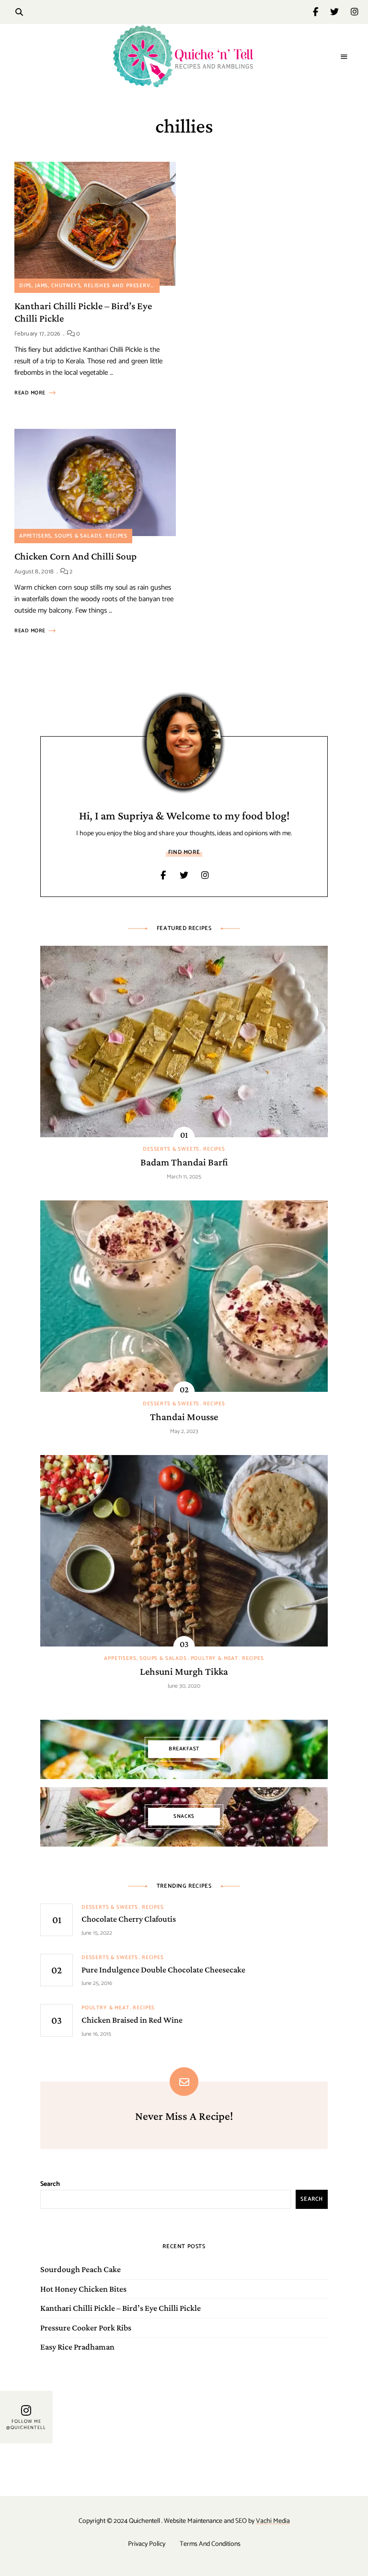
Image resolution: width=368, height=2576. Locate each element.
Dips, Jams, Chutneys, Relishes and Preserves (88, 286)
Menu (344, 57)
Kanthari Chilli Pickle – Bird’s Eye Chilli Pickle (121, 2308)
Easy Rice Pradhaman (77, 2347)
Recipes (116, 536)
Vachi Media (273, 2521)
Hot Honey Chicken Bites (83, 2289)
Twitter (340, 12)
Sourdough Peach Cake (80, 2269)
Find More (184, 852)
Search (50, 2184)
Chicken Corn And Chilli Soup (75, 556)
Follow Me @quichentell (26, 2425)
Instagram (355, 12)
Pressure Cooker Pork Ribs (86, 2328)
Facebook (322, 12)
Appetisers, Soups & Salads (60, 536)
